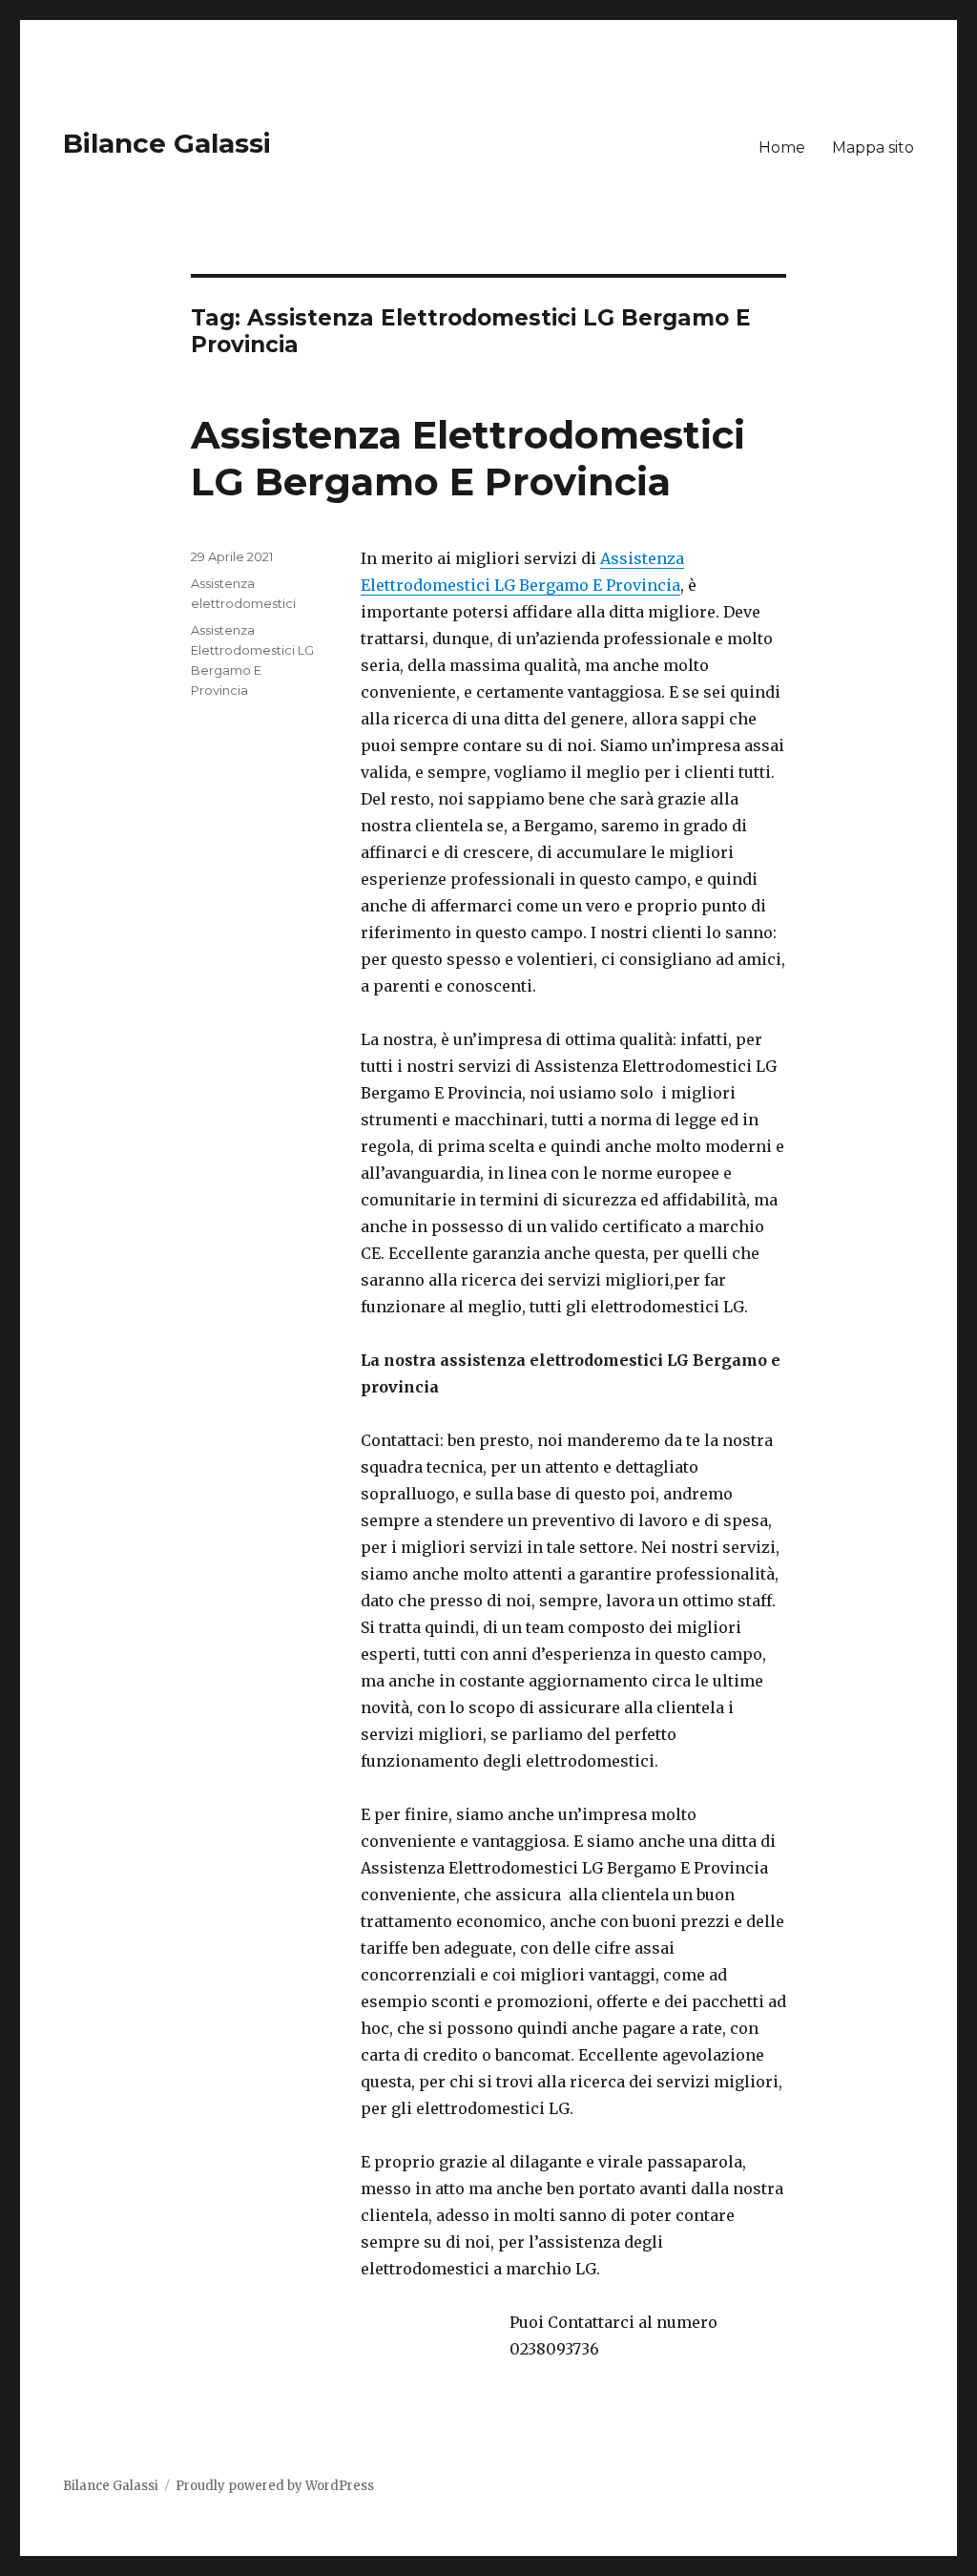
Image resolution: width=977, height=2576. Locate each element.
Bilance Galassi (167, 143)
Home (782, 147)
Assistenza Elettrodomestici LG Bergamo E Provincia (468, 458)
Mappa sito (873, 147)
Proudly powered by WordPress (275, 2486)
